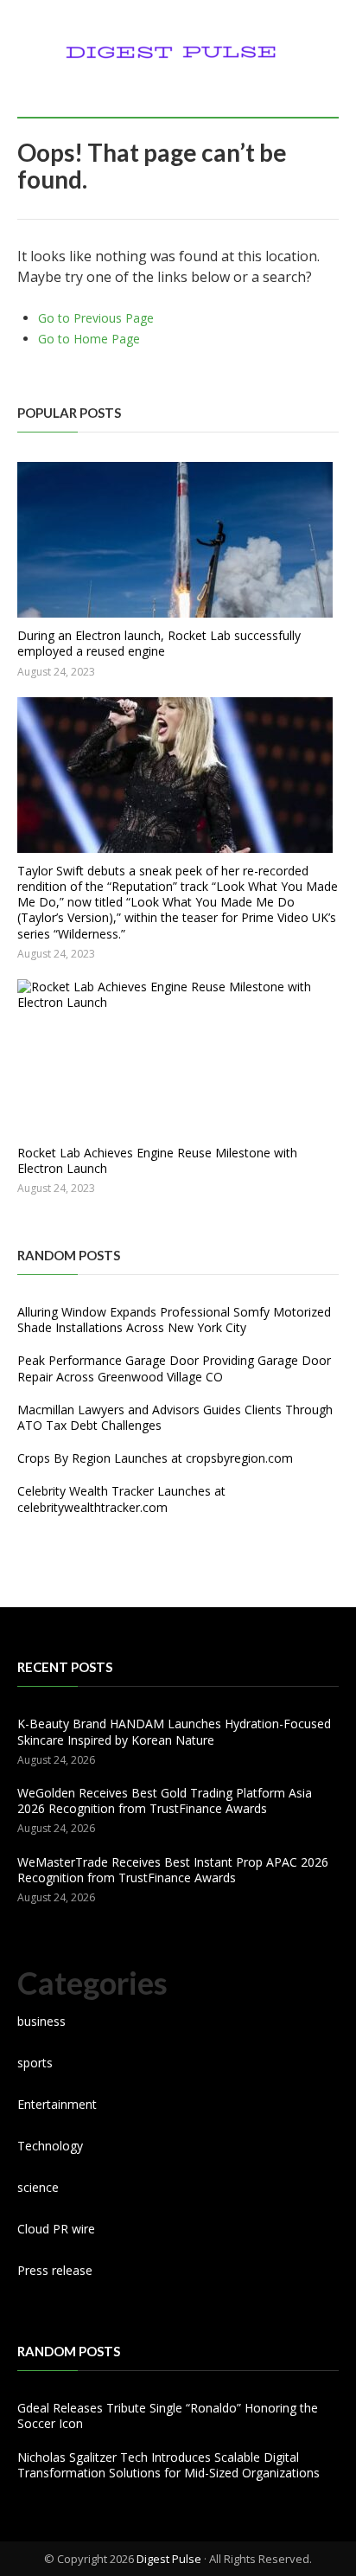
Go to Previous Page (96, 318)
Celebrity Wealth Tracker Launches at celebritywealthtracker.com (121, 1499)
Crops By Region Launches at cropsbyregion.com (155, 1458)
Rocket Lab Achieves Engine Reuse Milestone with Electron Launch (157, 1160)
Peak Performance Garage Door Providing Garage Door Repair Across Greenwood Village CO (174, 1368)
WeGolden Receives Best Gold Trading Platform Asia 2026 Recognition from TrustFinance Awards (165, 1801)
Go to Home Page (89, 339)
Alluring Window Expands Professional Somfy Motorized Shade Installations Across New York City (174, 1320)
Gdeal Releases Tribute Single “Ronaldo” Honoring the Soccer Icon (168, 2416)
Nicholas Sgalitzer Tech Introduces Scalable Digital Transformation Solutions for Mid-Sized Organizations (168, 2465)
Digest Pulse (169, 2559)
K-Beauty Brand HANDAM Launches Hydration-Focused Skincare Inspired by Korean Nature (174, 1731)
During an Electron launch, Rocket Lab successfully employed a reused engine (159, 643)
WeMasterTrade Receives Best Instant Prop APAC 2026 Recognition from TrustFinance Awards (173, 1870)
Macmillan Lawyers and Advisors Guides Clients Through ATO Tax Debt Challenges (175, 1417)
